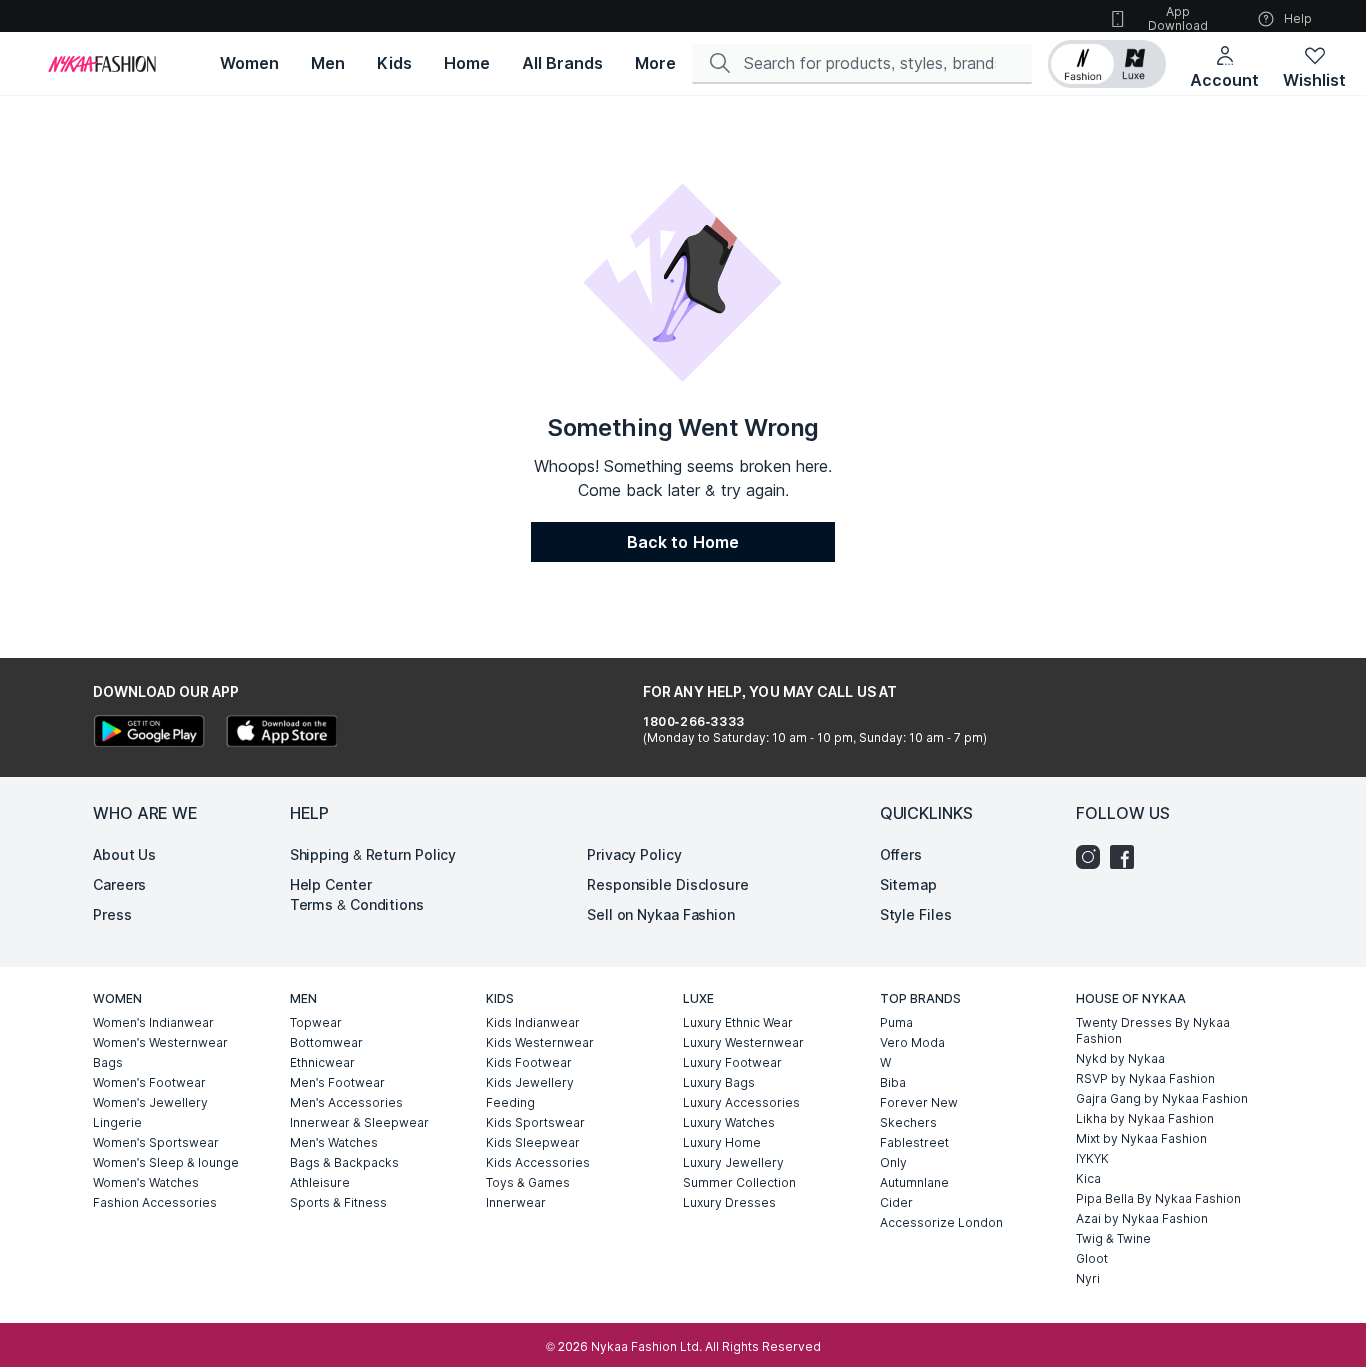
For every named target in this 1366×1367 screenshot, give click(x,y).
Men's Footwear (337, 1082)
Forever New (919, 1102)
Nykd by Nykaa (1120, 1058)
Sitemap (908, 884)
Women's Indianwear (153, 1022)
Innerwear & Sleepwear (359, 1122)
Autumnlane (914, 1182)
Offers (901, 854)
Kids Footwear (529, 1062)
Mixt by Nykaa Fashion (1141, 1138)
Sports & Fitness (338, 1202)
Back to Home (683, 542)
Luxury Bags (719, 1082)
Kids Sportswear (535, 1122)
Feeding (510, 1102)
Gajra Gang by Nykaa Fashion (1162, 1098)
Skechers (908, 1122)
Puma (896, 1022)
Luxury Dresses (729, 1202)
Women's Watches (146, 1182)
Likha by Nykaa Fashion (1145, 1118)
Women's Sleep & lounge (166, 1162)
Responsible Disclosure (668, 884)
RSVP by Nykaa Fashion (1145, 1078)
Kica (1088, 1178)
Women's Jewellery (150, 1102)
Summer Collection (739, 1182)
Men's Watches (334, 1142)
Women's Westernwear (160, 1042)
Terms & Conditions (357, 904)
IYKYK (1092, 1158)
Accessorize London (941, 1222)
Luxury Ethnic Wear (738, 1022)
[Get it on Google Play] (149, 733)
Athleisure (320, 1182)
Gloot (1092, 1258)
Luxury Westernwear (743, 1042)
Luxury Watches (729, 1122)
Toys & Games (528, 1182)
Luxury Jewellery (733, 1162)
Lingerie (117, 1122)
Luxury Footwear (732, 1062)
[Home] (102, 64)
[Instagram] (1093, 857)
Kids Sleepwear (533, 1142)
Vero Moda (912, 1042)
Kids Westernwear (540, 1042)
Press (112, 914)
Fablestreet (914, 1142)
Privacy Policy (634, 854)
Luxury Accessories (741, 1102)
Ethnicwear (322, 1062)
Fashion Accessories (155, 1202)
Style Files (916, 914)
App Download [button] (1178, 18)
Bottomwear (326, 1042)
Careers (119, 884)
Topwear (316, 1022)
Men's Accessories (346, 1102)
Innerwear (516, 1202)
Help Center (331, 884)
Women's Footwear (149, 1082)
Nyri (1088, 1278)
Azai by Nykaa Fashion (1142, 1218)
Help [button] (1298, 18)
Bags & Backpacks (344, 1162)
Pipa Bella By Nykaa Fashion (1158, 1198)
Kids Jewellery (530, 1082)
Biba (893, 1082)
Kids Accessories (538, 1162)
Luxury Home (722, 1142)
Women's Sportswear (156, 1142)
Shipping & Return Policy (373, 854)
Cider (896, 1202)
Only (893, 1162)
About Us (124, 854)
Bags (108, 1062)
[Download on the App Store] (281, 733)
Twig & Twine (1113, 1238)
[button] (1107, 64)
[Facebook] (1127, 857)
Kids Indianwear (533, 1022)
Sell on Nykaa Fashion (661, 914)
